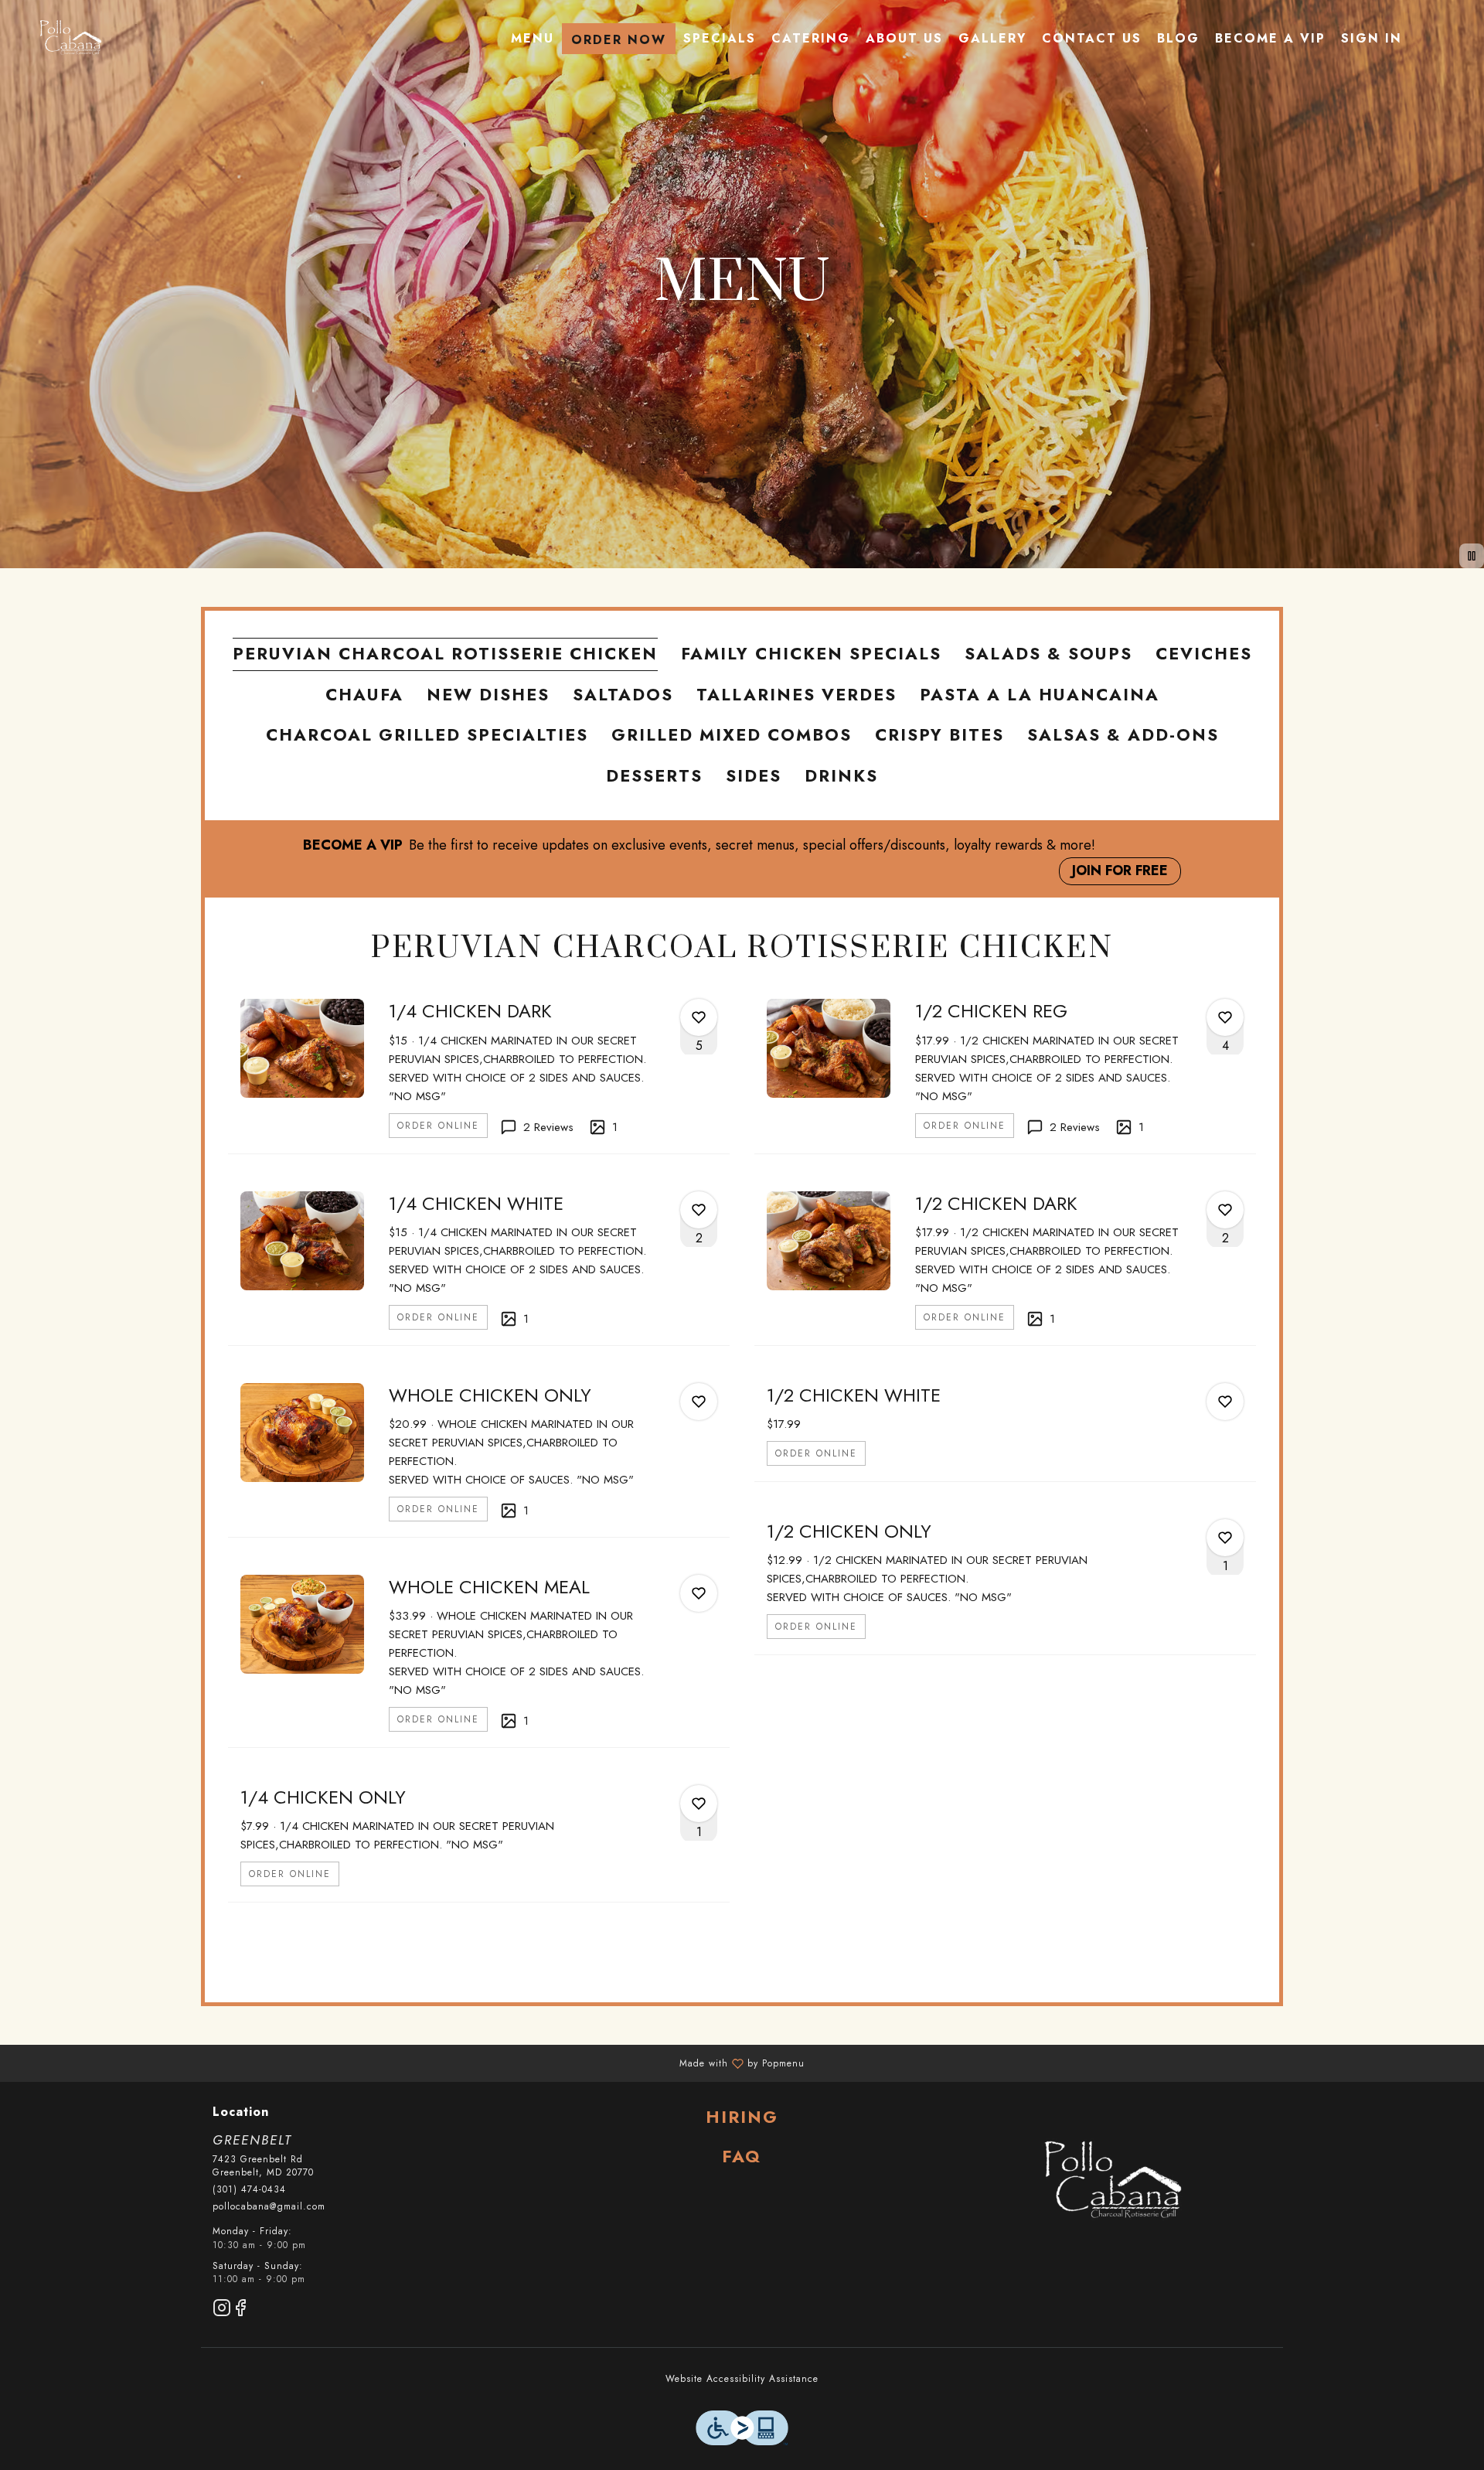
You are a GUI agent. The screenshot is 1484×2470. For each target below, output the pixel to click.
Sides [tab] (754, 776)
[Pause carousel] (1472, 556)
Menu (533, 38)
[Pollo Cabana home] (70, 39)
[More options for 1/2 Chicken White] (1225, 1402)
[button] (479, 1070)
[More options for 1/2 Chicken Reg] (1225, 1017)
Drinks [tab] (841, 776)
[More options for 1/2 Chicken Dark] (1225, 1210)
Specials (720, 38)
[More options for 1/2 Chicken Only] (1225, 1538)
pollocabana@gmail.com (269, 2207)
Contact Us (1092, 38)
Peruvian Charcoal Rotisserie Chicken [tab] (445, 654)
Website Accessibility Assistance (742, 2379)
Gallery (992, 38)
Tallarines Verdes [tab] (796, 695)
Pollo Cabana (1110, 2182)
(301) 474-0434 (249, 2190)
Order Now (619, 40)
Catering (811, 38)
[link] (438, 1126)
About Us (904, 38)
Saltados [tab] (623, 695)
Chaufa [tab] (364, 695)
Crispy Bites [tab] (939, 735)
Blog (1178, 38)
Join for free (1120, 870)
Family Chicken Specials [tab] (811, 654)
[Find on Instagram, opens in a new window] (222, 2310)
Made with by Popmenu (408, 2063)
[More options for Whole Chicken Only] (699, 1402)
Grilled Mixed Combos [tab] (732, 735)
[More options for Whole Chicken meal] (699, 1593)
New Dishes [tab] (488, 695)
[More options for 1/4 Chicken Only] (699, 1804)
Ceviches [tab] (1204, 654)
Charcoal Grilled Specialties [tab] (427, 735)
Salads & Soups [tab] (1048, 654)
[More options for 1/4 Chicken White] (699, 1210)
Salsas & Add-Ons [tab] (1123, 735)
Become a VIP (1270, 38)
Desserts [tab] (654, 776)
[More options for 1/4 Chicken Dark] (699, 1017)
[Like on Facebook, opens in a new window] (240, 2310)
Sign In (1372, 38)
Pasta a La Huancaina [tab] (1040, 695)
